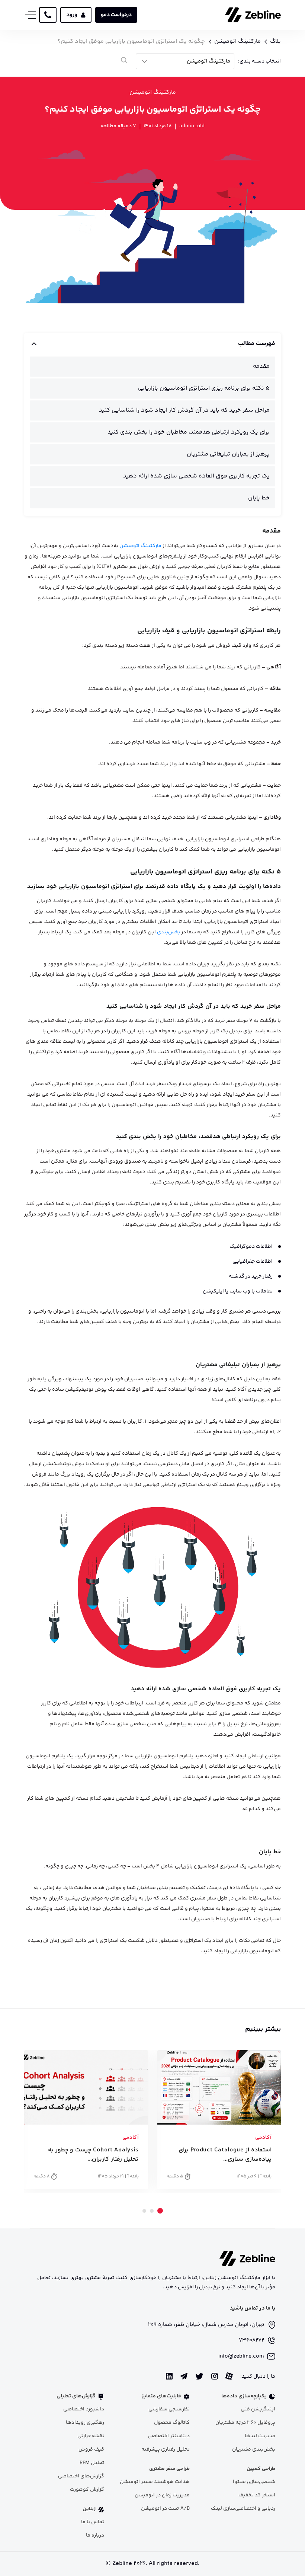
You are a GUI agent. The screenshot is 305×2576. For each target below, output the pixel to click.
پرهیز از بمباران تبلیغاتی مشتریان (228, 454)
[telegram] (184, 2376)
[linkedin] (169, 2376)
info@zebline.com (241, 2356)
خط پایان (259, 498)
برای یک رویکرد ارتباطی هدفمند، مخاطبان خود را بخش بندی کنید (189, 432)
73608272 (251, 2340)
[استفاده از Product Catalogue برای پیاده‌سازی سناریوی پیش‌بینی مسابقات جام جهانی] (219, 2087)
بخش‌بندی (168, 932)
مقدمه (261, 366)
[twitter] (199, 2377)
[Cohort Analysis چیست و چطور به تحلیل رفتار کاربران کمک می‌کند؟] (86, 2087)
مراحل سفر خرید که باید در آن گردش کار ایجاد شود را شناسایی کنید (184, 410)
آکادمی (263, 2138)
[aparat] (229, 2376)
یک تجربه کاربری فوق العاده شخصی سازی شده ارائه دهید (196, 476)
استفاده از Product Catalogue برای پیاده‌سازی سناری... (225, 2155)
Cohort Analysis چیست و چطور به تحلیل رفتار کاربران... (93, 2155)
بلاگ (275, 42)
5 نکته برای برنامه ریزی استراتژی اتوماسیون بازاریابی (204, 388)
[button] (160, 2211)
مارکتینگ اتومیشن (237, 42)
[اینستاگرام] (215, 2376)
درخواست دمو (116, 15)
